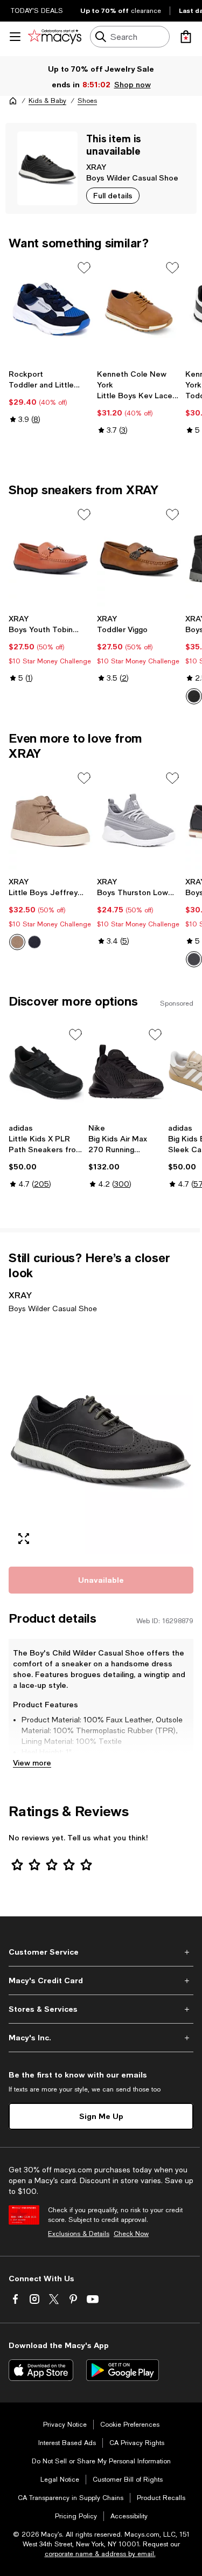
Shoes (87, 101)
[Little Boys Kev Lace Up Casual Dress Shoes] (139, 311)
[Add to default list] (84, 268)
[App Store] (41, 2370)
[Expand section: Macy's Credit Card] (101, 1981)
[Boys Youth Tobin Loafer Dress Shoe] (51, 558)
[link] (51, 397)
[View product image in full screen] (24, 1539)
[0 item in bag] (186, 37)
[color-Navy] (34, 942)
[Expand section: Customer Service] (101, 1952)
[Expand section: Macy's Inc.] (101, 2038)
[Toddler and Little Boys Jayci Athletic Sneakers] (51, 311)
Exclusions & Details (79, 2234)
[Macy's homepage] (13, 101)
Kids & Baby (47, 101)
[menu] (15, 37)
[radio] (17, 942)
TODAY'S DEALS (37, 11)
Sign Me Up (101, 2116)
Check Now (131, 2234)
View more (32, 1763)
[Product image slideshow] (101, 1438)
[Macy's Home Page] (55, 37)
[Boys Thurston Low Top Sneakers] (139, 821)
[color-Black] (194, 696)
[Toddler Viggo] (139, 558)
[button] (101, 1438)
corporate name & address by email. (100, 2554)
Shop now (132, 84)
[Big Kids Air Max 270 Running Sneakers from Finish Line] (126, 1072)
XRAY (96, 167)
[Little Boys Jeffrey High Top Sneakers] (51, 821)
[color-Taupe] (17, 942)
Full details (113, 195)
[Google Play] (123, 2370)
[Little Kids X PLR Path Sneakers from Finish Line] (46, 1072)
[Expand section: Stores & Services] (101, 2009)
